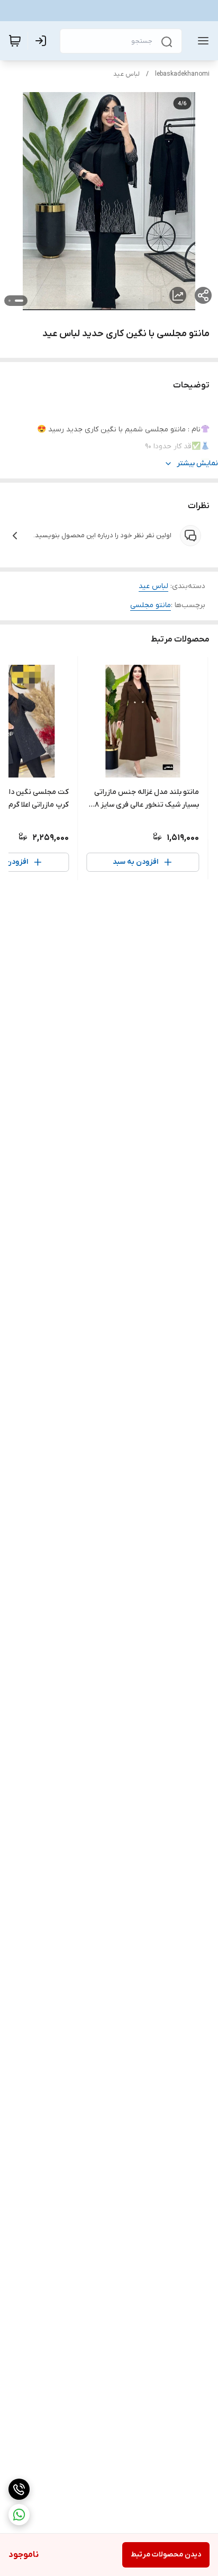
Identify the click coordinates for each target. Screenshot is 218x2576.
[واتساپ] (19, 2515)
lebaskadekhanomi (182, 74)
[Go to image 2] (10, 301)
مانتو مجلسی (151, 605)
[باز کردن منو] (201, 41)
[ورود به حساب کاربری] (43, 41)
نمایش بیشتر (197, 463)
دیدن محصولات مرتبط (166, 2555)
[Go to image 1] (19, 301)
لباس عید (126, 74)
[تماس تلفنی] (19, 2489)
